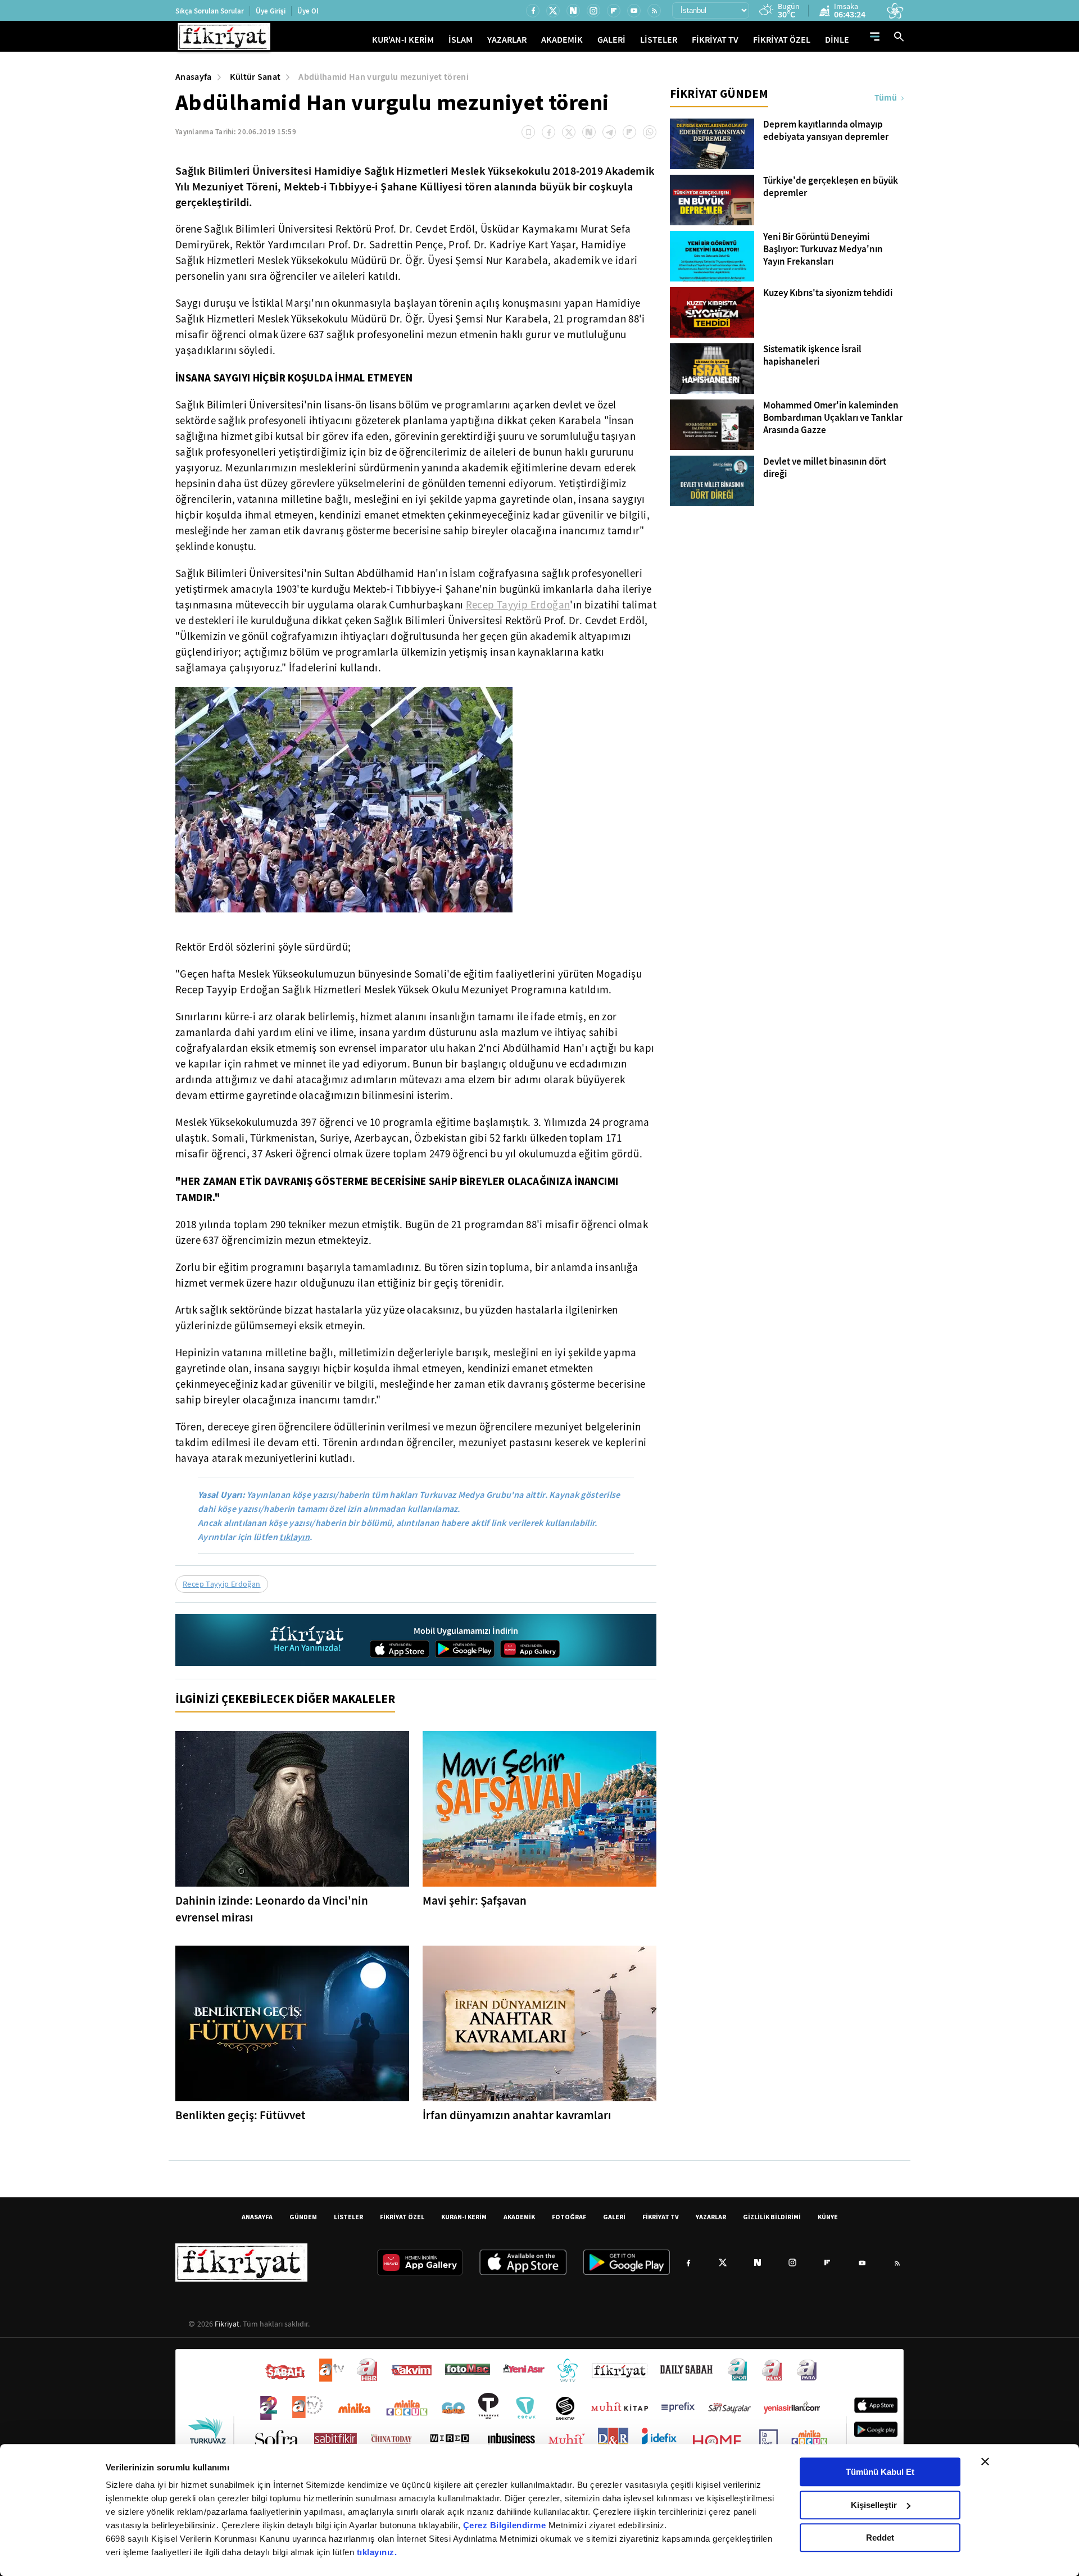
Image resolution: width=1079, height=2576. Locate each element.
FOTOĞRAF (569, 2217)
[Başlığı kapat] (985, 2461)
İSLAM (461, 40)
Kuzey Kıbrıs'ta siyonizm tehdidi (828, 293)
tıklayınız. (377, 2552)
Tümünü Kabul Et (880, 2472)
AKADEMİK (562, 40)
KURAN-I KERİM (464, 2217)
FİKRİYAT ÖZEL (782, 40)
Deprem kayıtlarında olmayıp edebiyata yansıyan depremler (826, 131)
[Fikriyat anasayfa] (308, 1640)
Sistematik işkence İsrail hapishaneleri (812, 356)
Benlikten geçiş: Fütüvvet (241, 2115)
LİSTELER (659, 40)
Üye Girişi (271, 11)
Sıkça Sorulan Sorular (210, 11)
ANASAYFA (257, 2217)
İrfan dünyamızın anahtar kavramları (517, 2115)
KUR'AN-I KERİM (403, 40)
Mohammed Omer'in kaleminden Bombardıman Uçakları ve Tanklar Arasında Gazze (833, 418)
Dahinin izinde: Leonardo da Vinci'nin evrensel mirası (272, 1909)
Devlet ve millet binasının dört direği (825, 468)
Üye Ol (308, 11)
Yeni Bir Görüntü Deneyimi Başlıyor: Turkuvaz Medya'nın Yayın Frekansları (823, 249)
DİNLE (837, 40)
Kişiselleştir (874, 2505)
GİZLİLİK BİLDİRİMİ (772, 2217)
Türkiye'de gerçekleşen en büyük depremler (831, 187)
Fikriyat (227, 2324)
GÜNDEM (303, 2217)
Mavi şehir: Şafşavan (475, 1901)
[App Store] (400, 1649)
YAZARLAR (507, 40)
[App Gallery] (530, 1649)
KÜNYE (828, 2217)
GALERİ (611, 40)
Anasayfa (194, 77)
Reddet (880, 2538)
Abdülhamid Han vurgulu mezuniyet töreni (383, 77)
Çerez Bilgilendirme (506, 2525)
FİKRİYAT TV (715, 40)
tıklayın (294, 1537)
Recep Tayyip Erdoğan (518, 605)
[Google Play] (465, 1649)
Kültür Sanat (255, 77)
